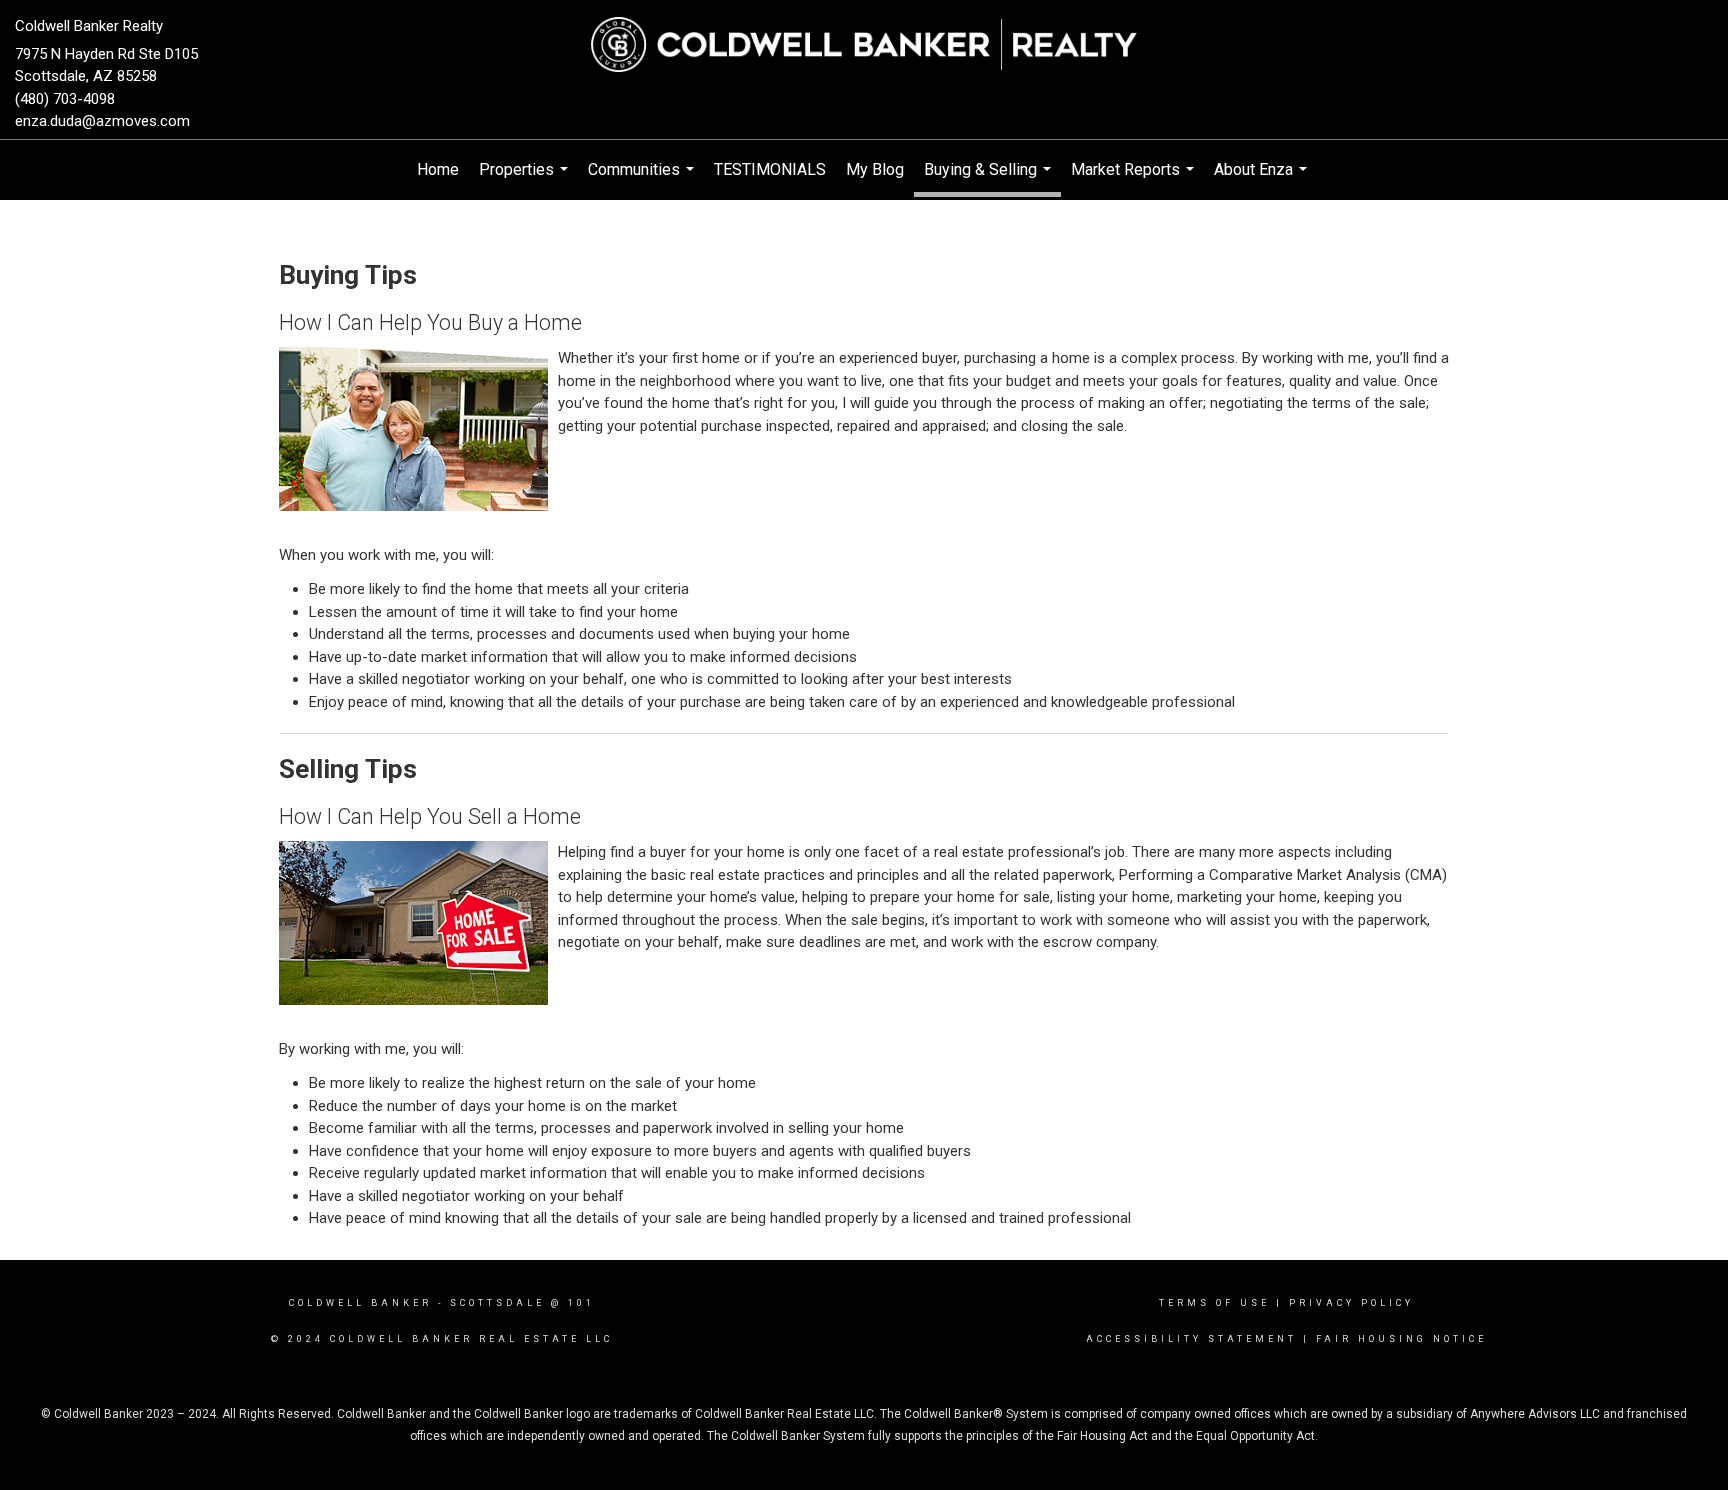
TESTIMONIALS (770, 169)
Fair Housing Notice (1401, 1339)
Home (438, 169)
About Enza (1263, 180)
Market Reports (1135, 180)
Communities (643, 180)
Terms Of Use (1214, 1303)
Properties (526, 180)
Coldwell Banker (360, 1303)
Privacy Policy (1351, 1303)
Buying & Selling (990, 178)
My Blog (875, 169)
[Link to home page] (864, 45)
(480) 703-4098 (65, 99)
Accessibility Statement (1191, 1339)
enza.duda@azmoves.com (102, 121)
